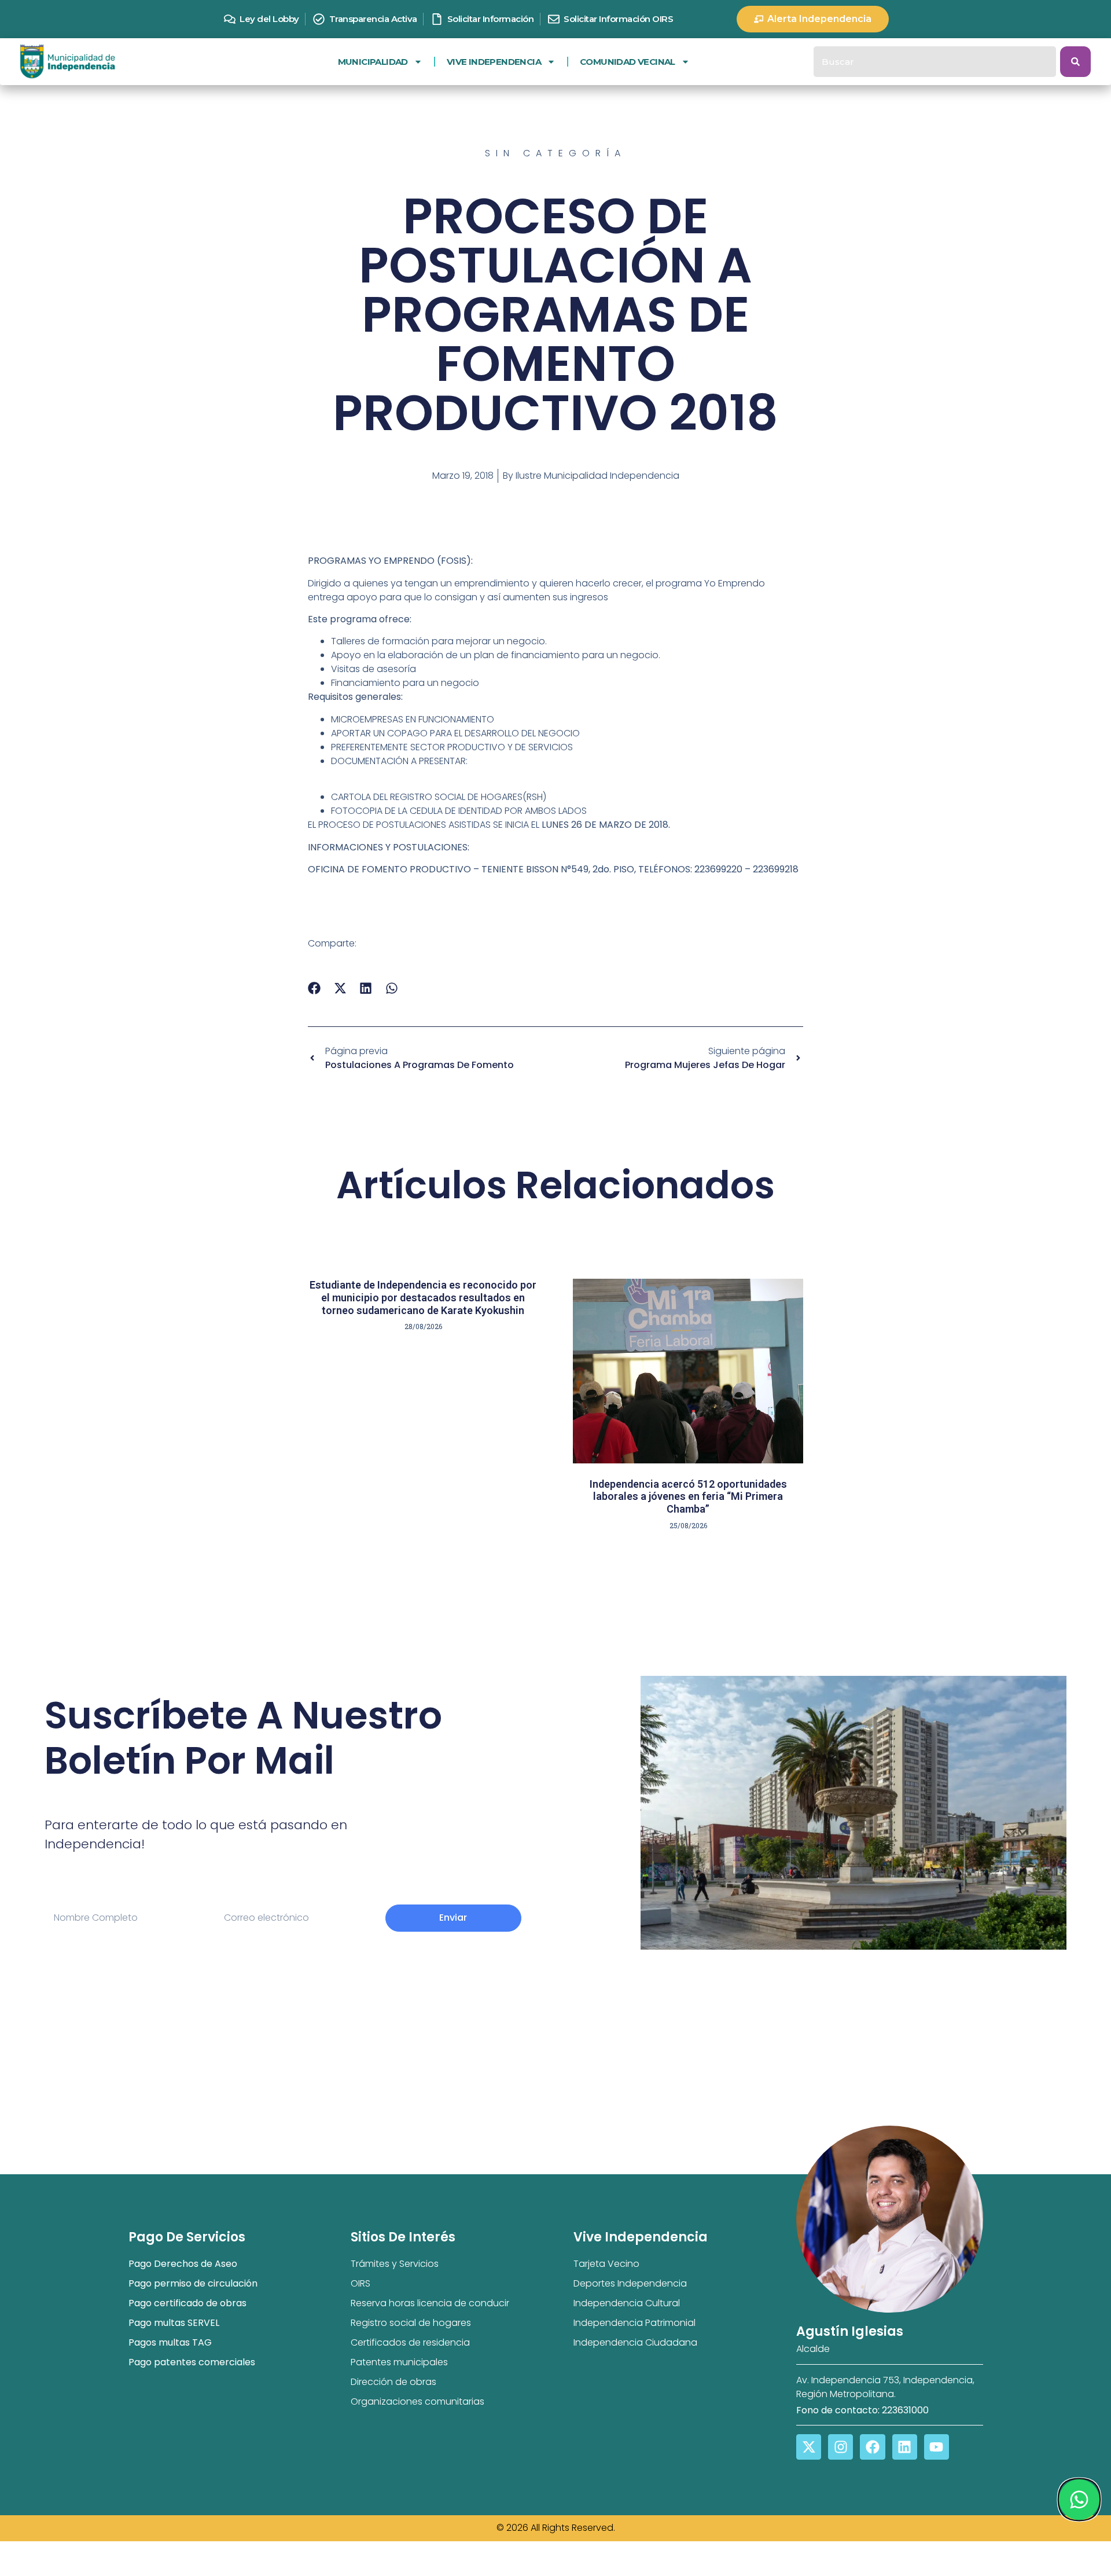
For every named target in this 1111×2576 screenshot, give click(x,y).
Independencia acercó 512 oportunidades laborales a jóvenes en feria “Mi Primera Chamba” (688, 1496)
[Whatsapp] (1079, 2500)
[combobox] (935, 62)
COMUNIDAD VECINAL (628, 62)
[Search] (1075, 62)
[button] (314, 988)
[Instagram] (840, 2447)
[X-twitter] (809, 2447)
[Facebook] (872, 2447)
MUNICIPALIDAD (373, 62)
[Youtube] (937, 2447)
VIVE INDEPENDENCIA (494, 62)
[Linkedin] (905, 2447)
